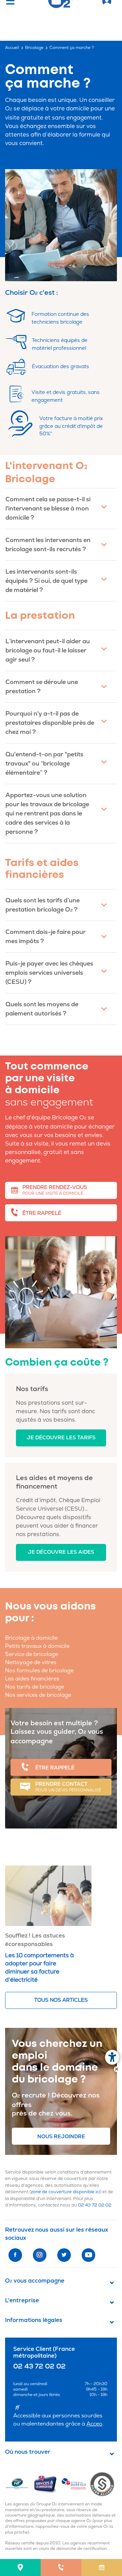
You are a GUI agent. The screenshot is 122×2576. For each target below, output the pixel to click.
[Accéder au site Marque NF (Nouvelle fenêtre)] (19, 2484)
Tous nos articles (61, 2000)
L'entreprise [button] (22, 2301)
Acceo (94, 2424)
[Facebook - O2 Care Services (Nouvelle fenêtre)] (15, 2255)
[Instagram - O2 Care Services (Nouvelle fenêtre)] (40, 2255)
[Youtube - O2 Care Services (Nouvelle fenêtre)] (88, 2255)
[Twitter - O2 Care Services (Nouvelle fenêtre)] (64, 2255)
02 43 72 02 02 (95, 2205)
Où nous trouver (28, 2452)
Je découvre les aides (61, 1552)
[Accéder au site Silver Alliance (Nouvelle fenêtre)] (104, 2484)
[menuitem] (20, 2568)
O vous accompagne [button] (35, 2281)
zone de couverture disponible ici (65, 2192)
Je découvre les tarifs (61, 1438)
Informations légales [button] (34, 2320)
